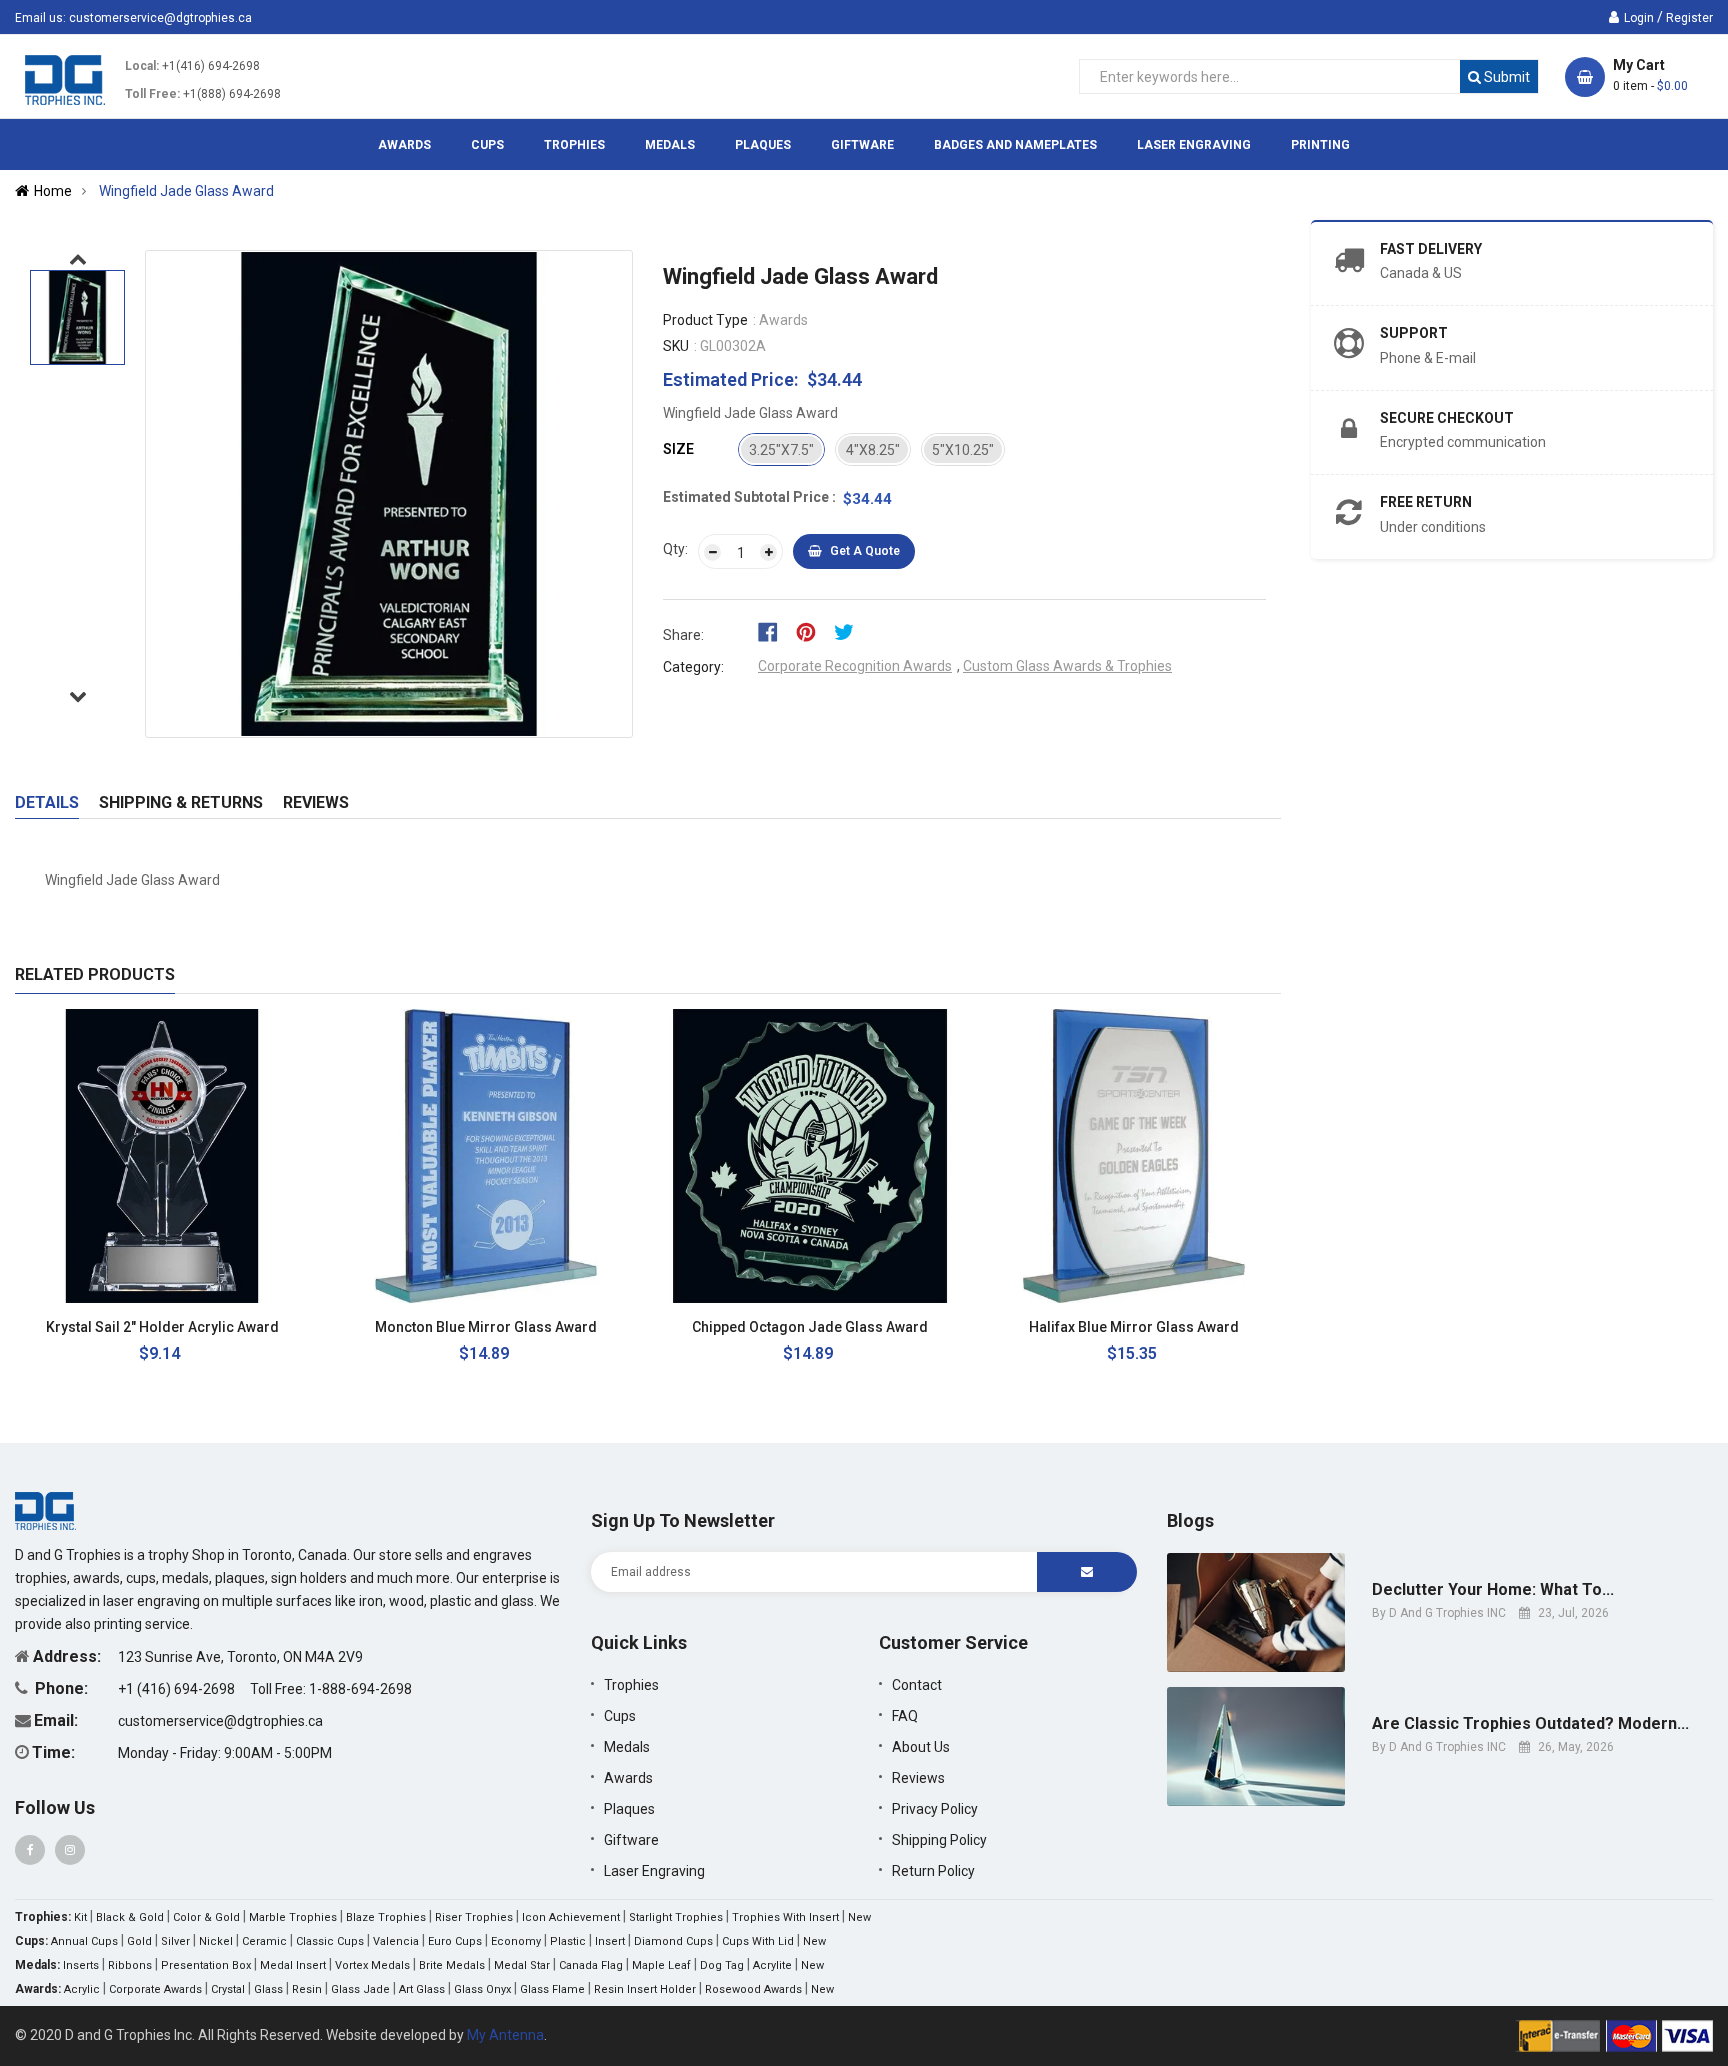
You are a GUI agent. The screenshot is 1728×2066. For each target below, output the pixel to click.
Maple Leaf (661, 1965)
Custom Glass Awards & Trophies (1067, 666)
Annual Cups (84, 1941)
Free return (1426, 502)
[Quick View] (276, 1327)
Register (1689, 18)
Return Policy (933, 1871)
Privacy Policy (935, 1809)
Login (1639, 18)
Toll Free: (152, 94)
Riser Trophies (474, 1917)
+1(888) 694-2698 (232, 94)
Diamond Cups (673, 1941)
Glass (268, 1989)
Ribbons (130, 1965)
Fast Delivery (1431, 249)
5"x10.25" (963, 450)
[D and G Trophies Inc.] (45, 1510)
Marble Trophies (293, 1917)
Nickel (216, 1941)
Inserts (81, 1965)
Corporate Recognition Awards (855, 666)
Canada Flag (591, 1965)
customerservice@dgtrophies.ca (160, 18)
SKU (676, 346)
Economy (516, 1941)
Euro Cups (455, 1941)
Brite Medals (452, 1965)
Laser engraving (654, 1871)
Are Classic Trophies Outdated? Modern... (1530, 1724)
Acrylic (82, 1989)
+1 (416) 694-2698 (178, 1689)
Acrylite (772, 1965)
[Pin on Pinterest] (812, 631)
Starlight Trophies (676, 1917)
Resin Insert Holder (645, 1989)
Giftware (631, 1840)
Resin (307, 1989)
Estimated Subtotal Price (747, 497)
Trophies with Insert (785, 1917)
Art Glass (422, 1989)
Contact (917, 1685)
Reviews (316, 802)
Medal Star (522, 1965)
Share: (683, 635)
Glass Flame (552, 1989)
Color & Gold (206, 1917)
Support (1414, 333)
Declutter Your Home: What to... (1493, 1590)
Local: (142, 66)
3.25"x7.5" (781, 450)
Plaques (629, 1809)
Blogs (1190, 1520)
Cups (620, 1716)
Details (47, 802)
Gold (139, 1941)
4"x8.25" (873, 450)
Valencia (396, 1941)
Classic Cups (330, 1941)
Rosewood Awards (753, 1989)
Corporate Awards (155, 1989)
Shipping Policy (939, 1840)
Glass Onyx (482, 1989)
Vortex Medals (372, 1965)
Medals (627, 1747)
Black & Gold (130, 1917)
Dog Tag (722, 1965)
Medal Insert (293, 1965)
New (859, 1917)
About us (921, 1747)
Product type (705, 320)
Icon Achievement (571, 1917)
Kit (80, 1917)
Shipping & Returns (181, 802)
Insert (610, 1941)
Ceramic (264, 1941)
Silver (175, 1941)
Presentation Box (206, 1965)
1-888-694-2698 (360, 1689)
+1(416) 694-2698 (211, 66)
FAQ (905, 1716)
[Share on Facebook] (774, 631)
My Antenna (505, 2035)
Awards (628, 1778)
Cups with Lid (758, 1941)
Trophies (631, 1685)
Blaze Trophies (386, 1917)
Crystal (228, 1989)
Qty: (675, 549)
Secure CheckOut (1447, 418)
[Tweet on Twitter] (849, 631)
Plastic (568, 1941)
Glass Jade (360, 1989)
